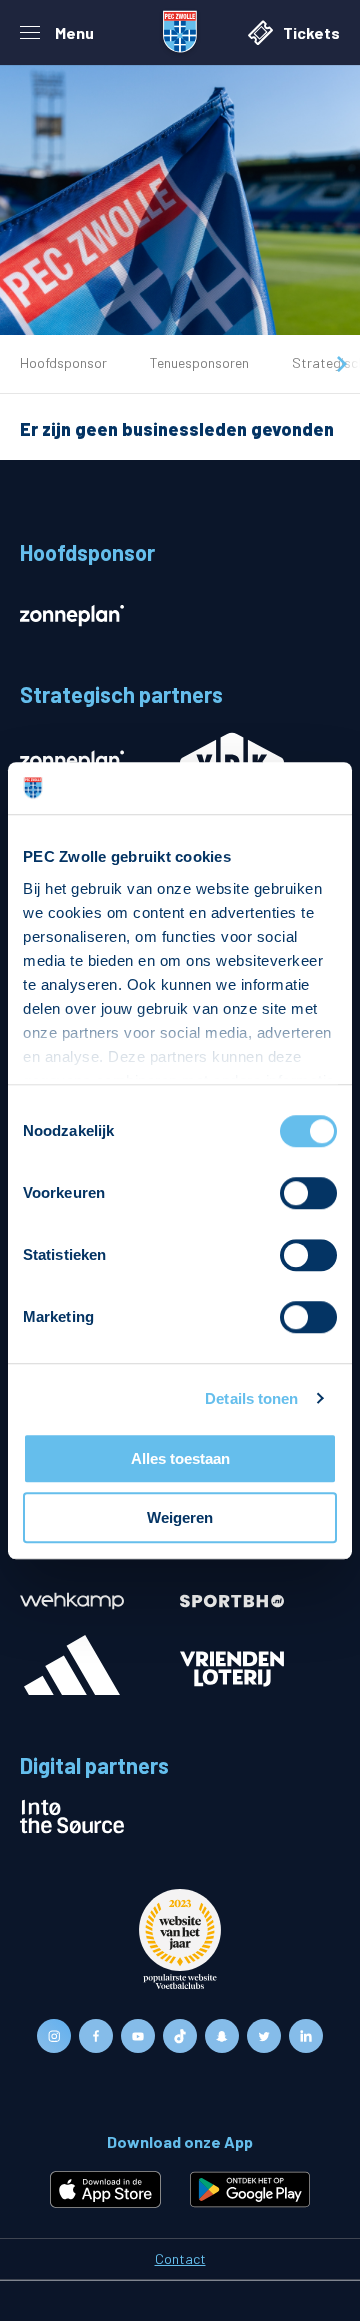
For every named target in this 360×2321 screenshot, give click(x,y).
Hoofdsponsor (63, 362)
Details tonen (251, 1398)
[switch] (308, 1193)
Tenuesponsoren (199, 362)
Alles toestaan (180, 1458)
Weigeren (180, 1517)
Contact (180, 2258)
